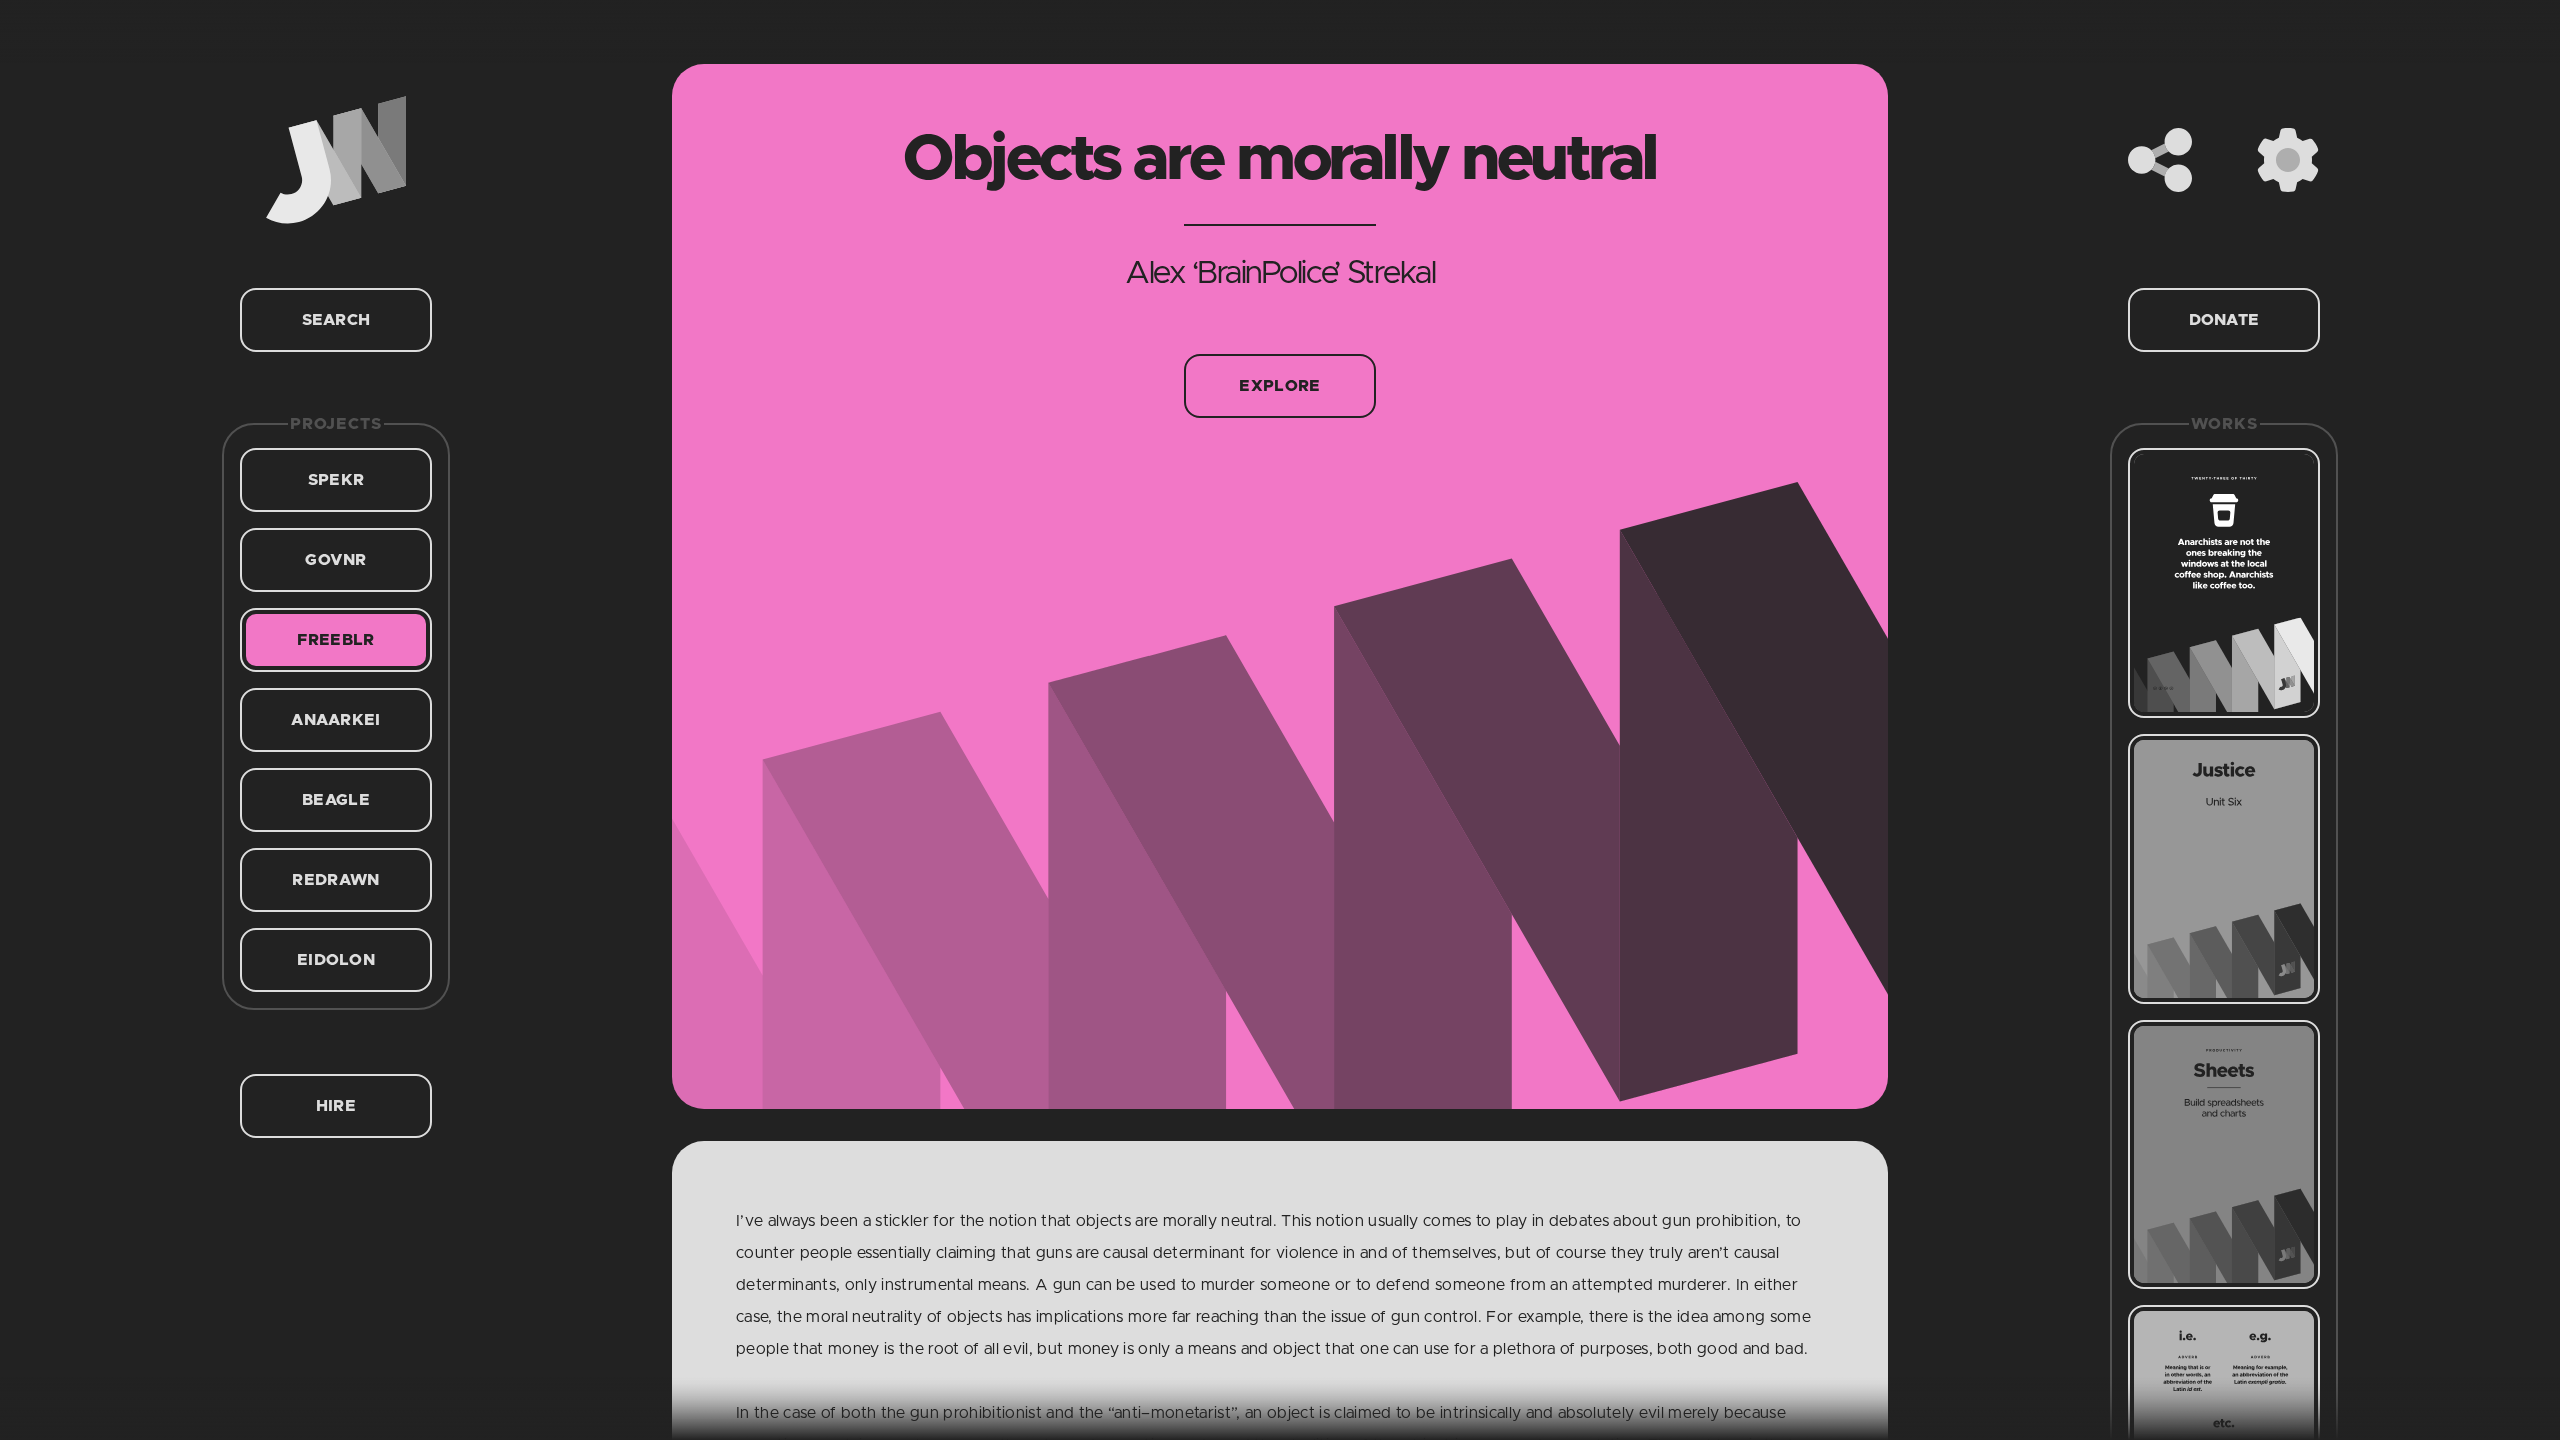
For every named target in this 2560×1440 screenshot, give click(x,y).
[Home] (336, 160)
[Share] (2160, 160)
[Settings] (2288, 160)
